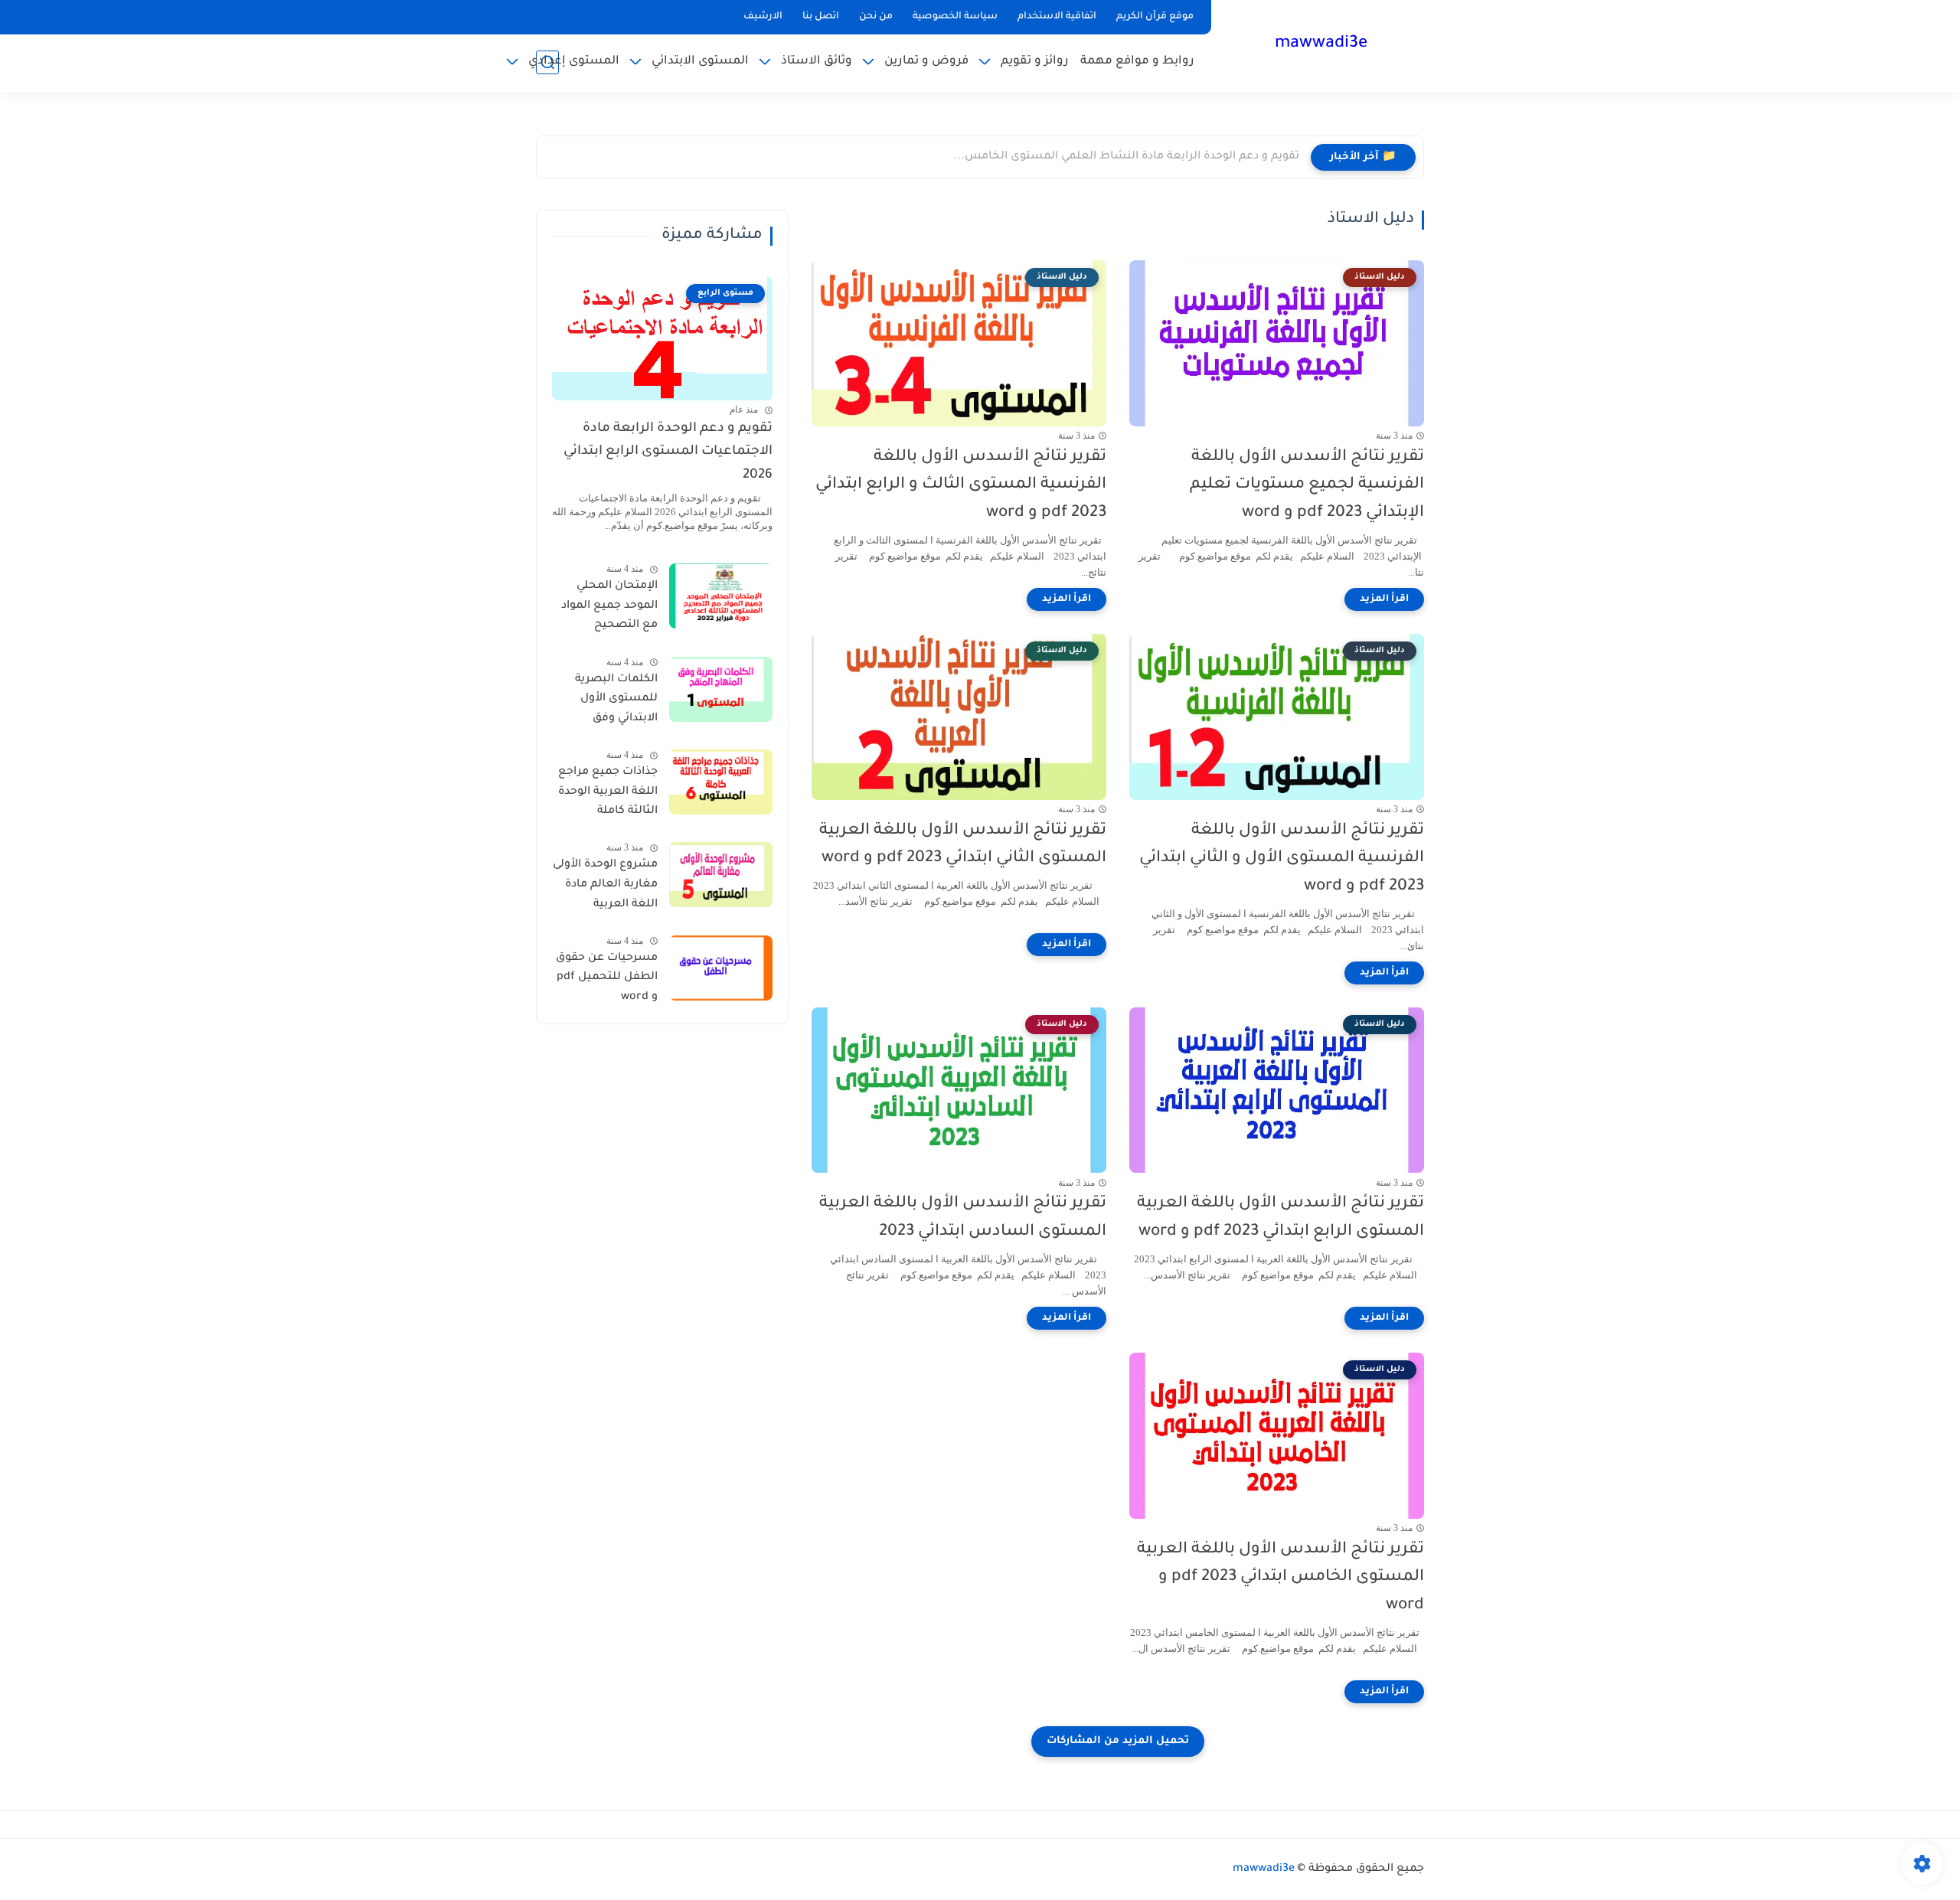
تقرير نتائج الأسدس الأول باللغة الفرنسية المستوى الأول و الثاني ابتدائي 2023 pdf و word (1282, 859)
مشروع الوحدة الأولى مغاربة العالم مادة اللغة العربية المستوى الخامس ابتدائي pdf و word (605, 887)
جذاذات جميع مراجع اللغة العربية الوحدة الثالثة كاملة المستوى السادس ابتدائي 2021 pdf (608, 795)
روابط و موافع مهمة (1137, 62)
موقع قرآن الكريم (1155, 17)
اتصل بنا (821, 17)
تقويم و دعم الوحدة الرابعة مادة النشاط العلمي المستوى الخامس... (1126, 157)
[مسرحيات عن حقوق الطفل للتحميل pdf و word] (721, 968)
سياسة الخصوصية (955, 17)
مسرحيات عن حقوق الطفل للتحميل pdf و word (607, 978)
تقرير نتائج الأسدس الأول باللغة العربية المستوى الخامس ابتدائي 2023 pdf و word (1281, 1578)
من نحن (876, 17)
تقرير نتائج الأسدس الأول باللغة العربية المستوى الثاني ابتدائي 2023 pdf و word (963, 845)
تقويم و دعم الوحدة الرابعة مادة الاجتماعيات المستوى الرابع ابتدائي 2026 (668, 452)
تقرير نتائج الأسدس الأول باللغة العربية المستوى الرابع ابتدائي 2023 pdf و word (1281, 1218)
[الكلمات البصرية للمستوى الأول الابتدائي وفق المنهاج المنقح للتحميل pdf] (721, 689)
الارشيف (763, 17)
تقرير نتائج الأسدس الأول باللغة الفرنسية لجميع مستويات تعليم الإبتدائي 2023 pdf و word (1307, 486)
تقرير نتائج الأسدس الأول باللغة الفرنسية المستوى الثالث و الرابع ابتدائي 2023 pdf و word (961, 486)
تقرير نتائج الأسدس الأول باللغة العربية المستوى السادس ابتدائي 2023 (963, 1218)
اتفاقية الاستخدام (1057, 17)
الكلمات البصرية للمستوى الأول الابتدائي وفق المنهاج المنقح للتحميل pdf (616, 702)
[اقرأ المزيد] (1384, 599)
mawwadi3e (1321, 44)
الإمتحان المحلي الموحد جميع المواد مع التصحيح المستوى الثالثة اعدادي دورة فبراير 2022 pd (609, 609)
